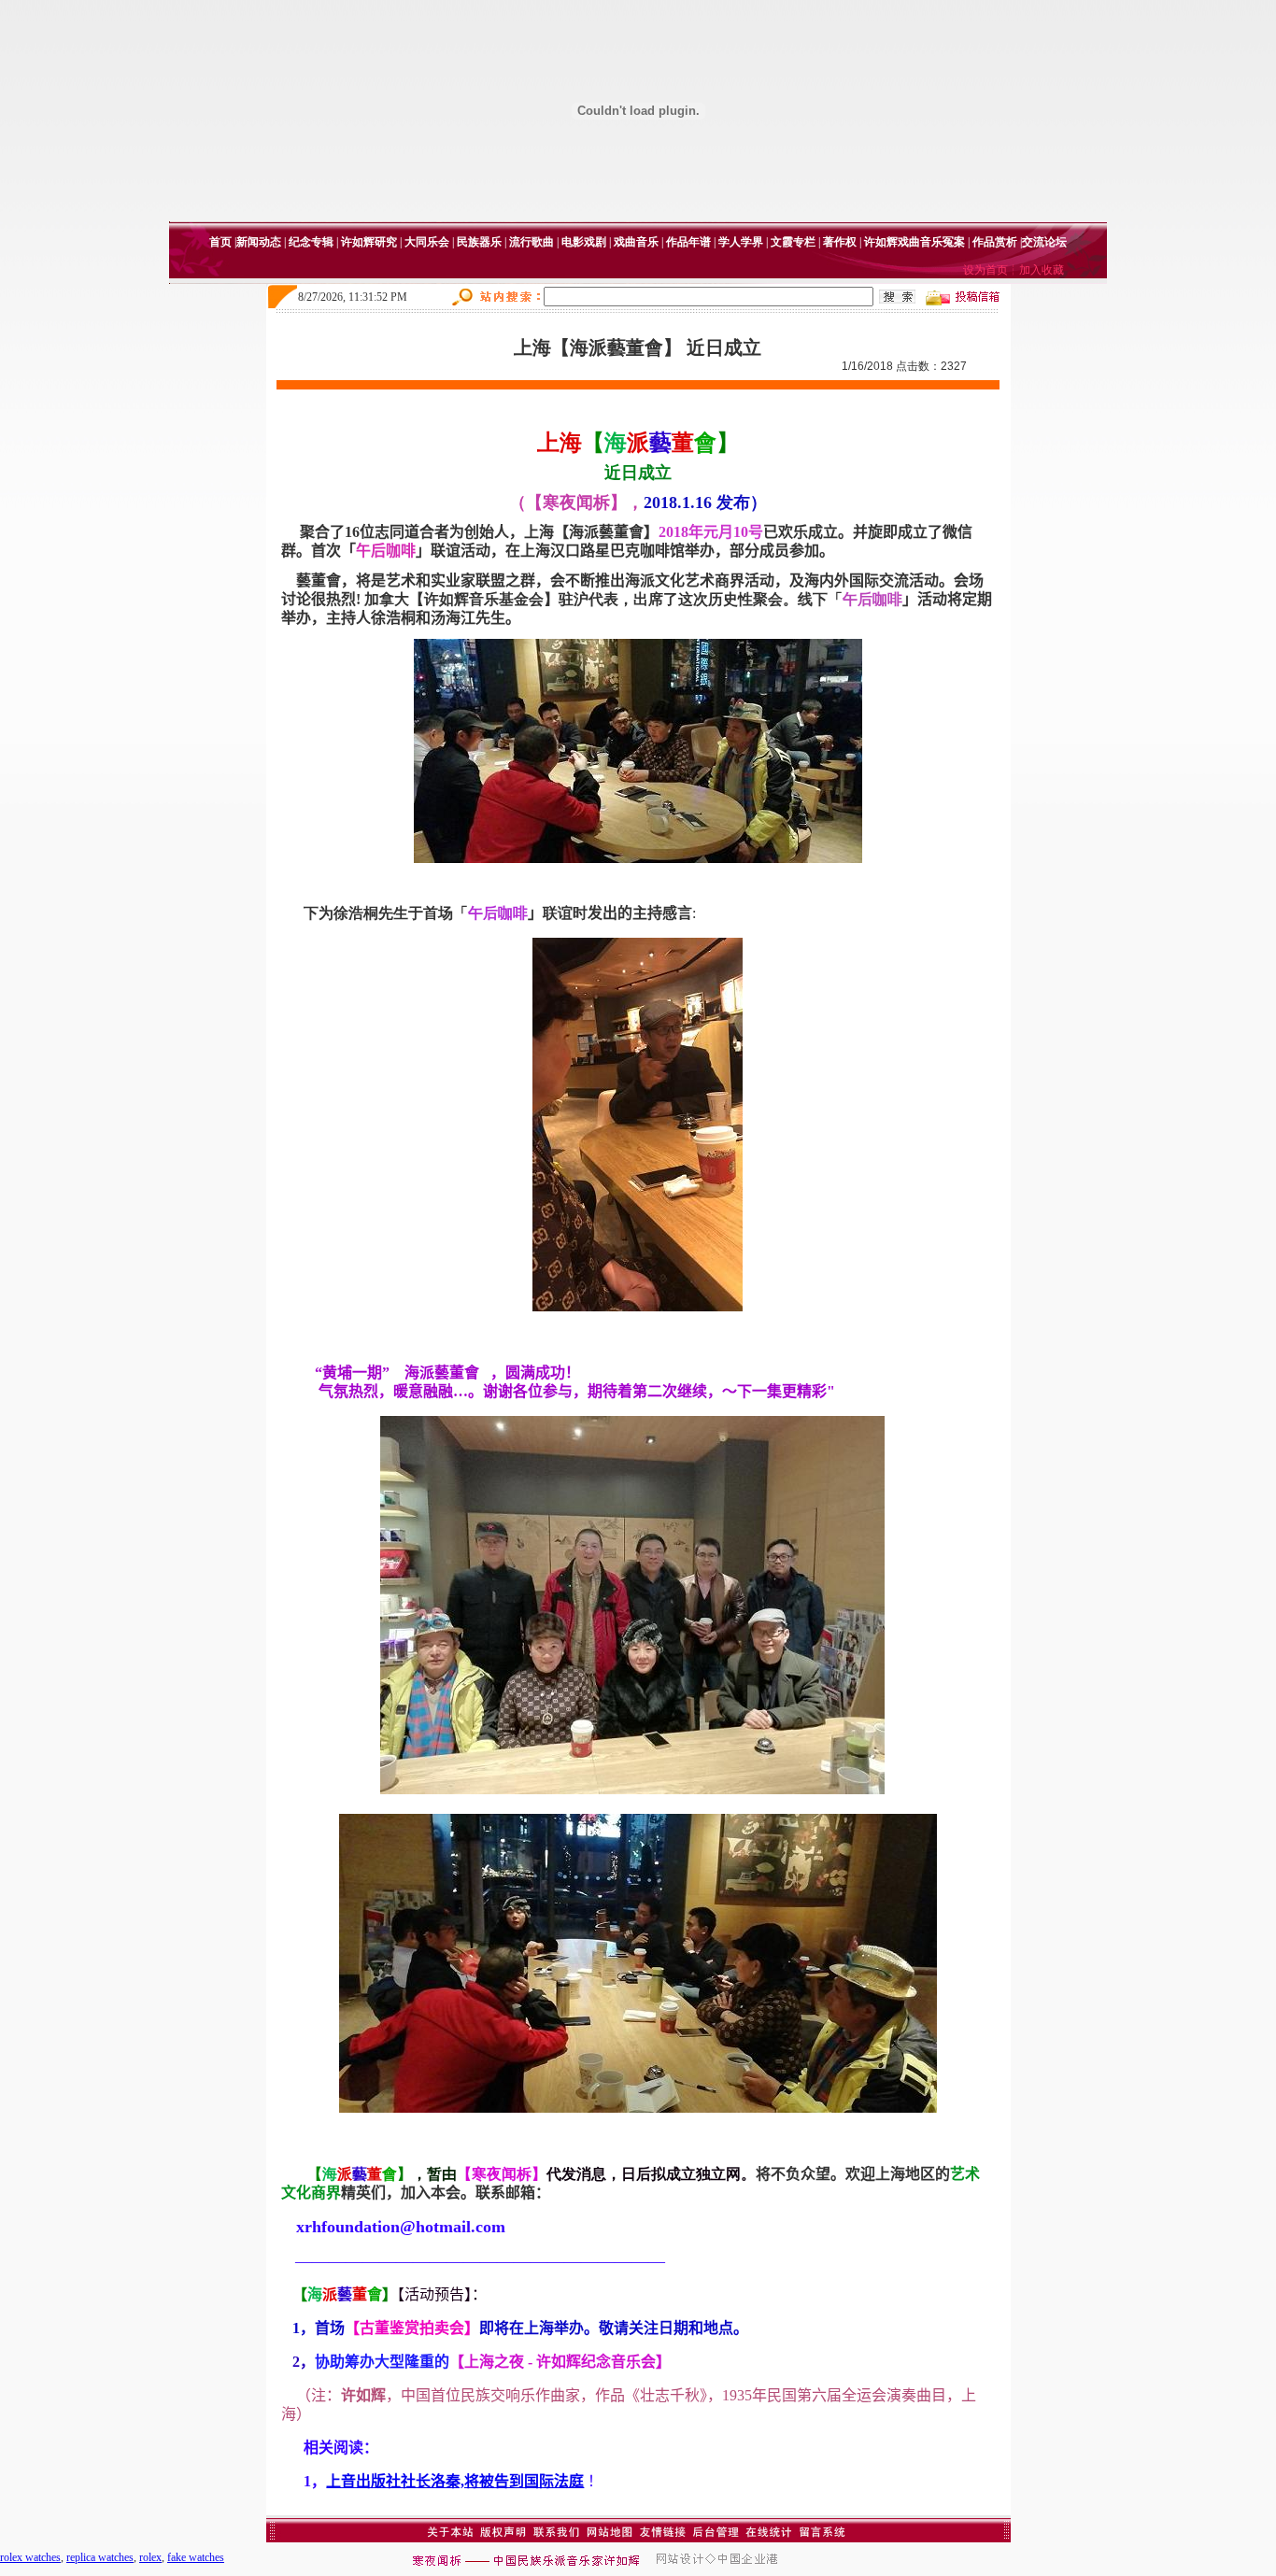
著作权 (840, 242)
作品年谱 (688, 242)
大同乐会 (427, 242)
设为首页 (985, 270)
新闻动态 (259, 242)
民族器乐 (479, 242)
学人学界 (741, 242)
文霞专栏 (793, 242)
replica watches (100, 2557)
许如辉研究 (369, 242)
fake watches (196, 2557)
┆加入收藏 (1036, 270)
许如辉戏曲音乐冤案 (914, 242)
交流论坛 (1044, 242)
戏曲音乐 (636, 242)
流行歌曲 (532, 242)
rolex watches (30, 2557)
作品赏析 (995, 242)
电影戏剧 (584, 242)
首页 (220, 242)
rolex (150, 2557)
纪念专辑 (311, 242)
